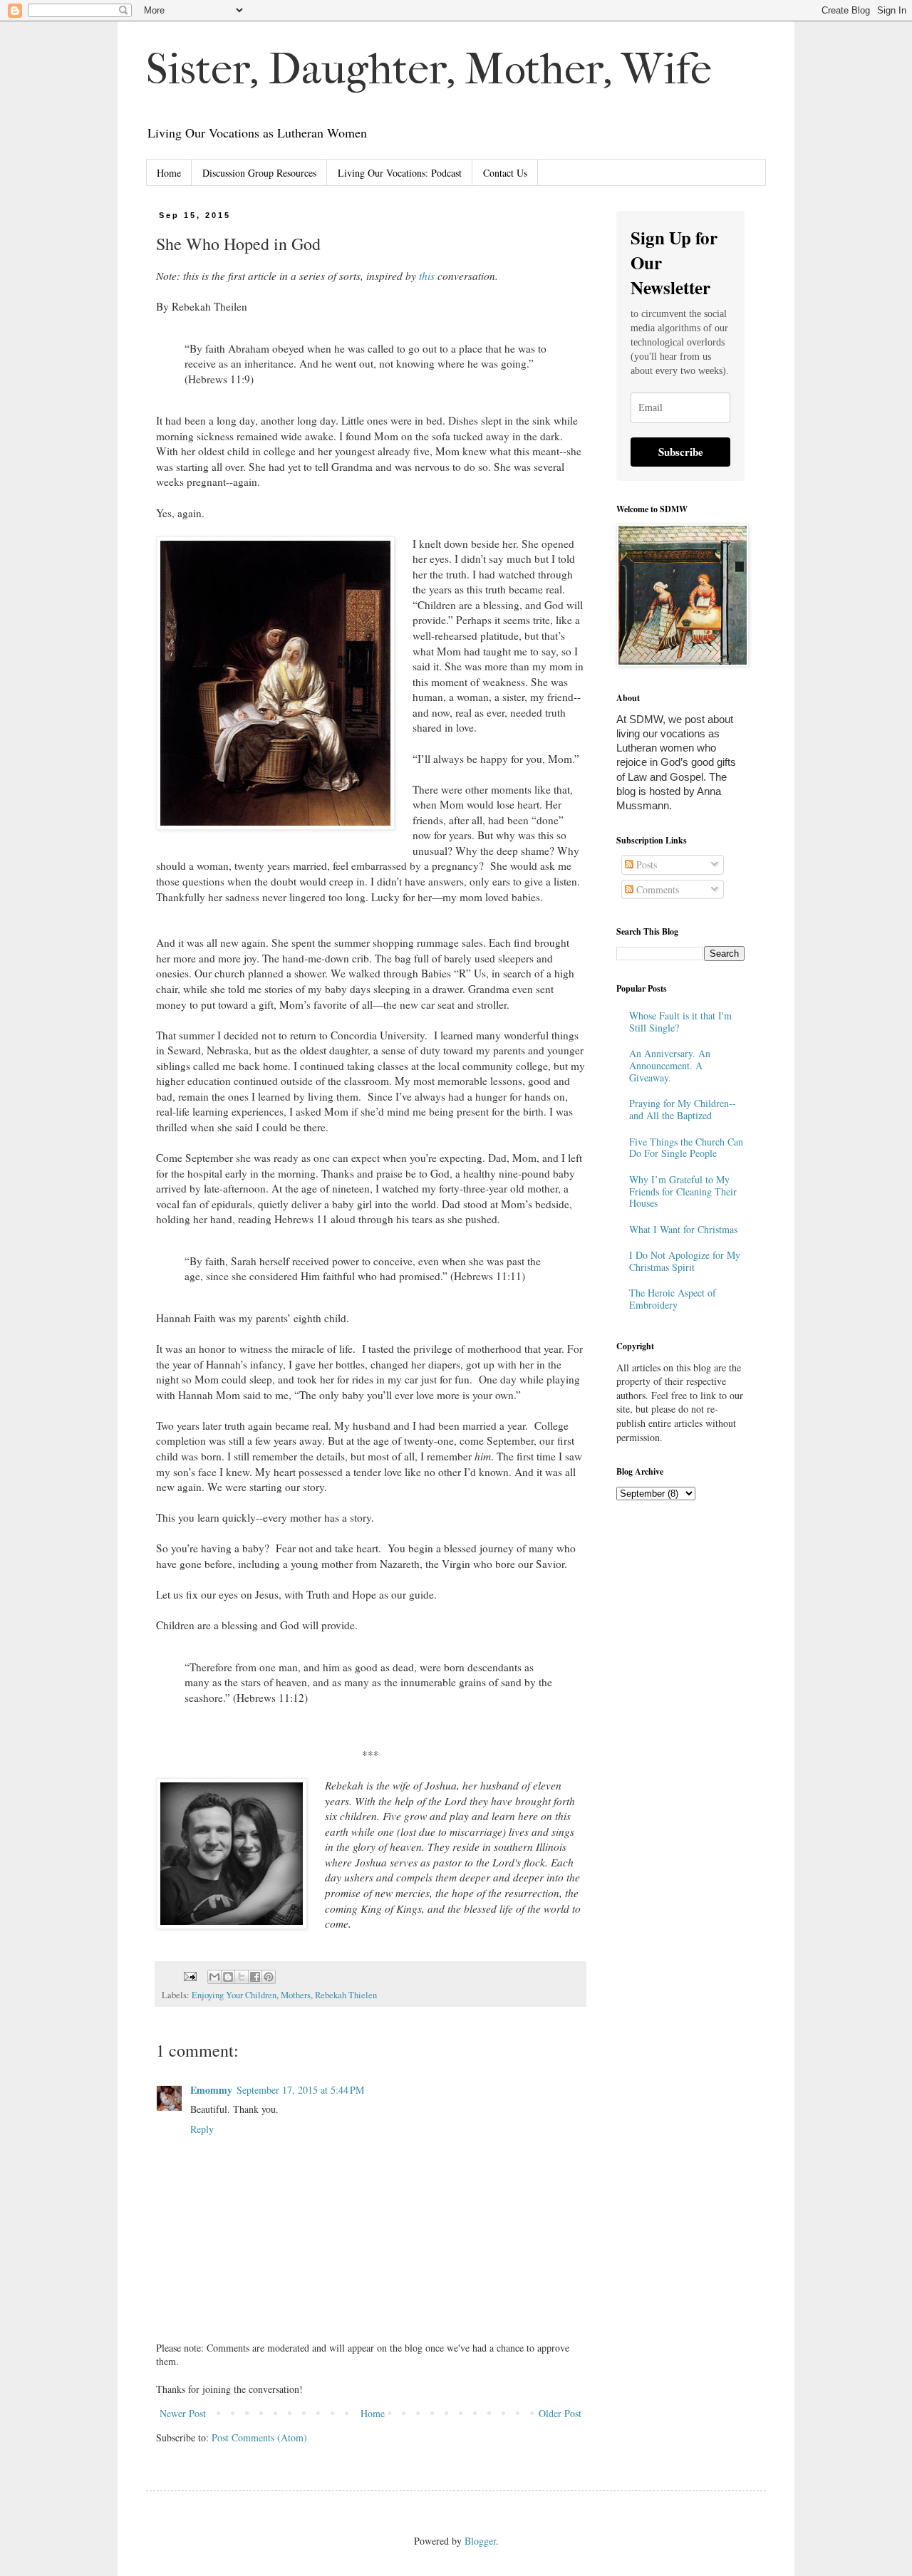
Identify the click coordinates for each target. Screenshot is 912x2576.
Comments (656, 889)
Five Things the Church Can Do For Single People (686, 1148)
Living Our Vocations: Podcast (400, 173)
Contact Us (505, 173)
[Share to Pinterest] (269, 1977)
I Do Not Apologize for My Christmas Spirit (685, 1261)
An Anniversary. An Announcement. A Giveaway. (670, 1065)
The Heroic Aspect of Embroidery (673, 1299)
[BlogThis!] (228, 1977)
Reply (202, 2129)
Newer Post (183, 2413)
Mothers (296, 1995)
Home (169, 173)
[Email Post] (189, 1975)
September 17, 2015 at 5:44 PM (300, 2090)
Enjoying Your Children (234, 1995)
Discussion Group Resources (259, 173)
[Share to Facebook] (255, 1977)
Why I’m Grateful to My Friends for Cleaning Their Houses (683, 1191)
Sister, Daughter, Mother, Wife (429, 69)
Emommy (211, 2090)
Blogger (480, 2541)
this (427, 276)
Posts (645, 864)
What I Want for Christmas (683, 1229)
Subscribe (681, 452)
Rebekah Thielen (346, 1995)
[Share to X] (242, 1977)
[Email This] (214, 1977)
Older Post (560, 2413)
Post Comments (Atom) (259, 2437)
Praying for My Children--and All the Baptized (683, 1109)
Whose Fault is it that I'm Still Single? (680, 1022)
